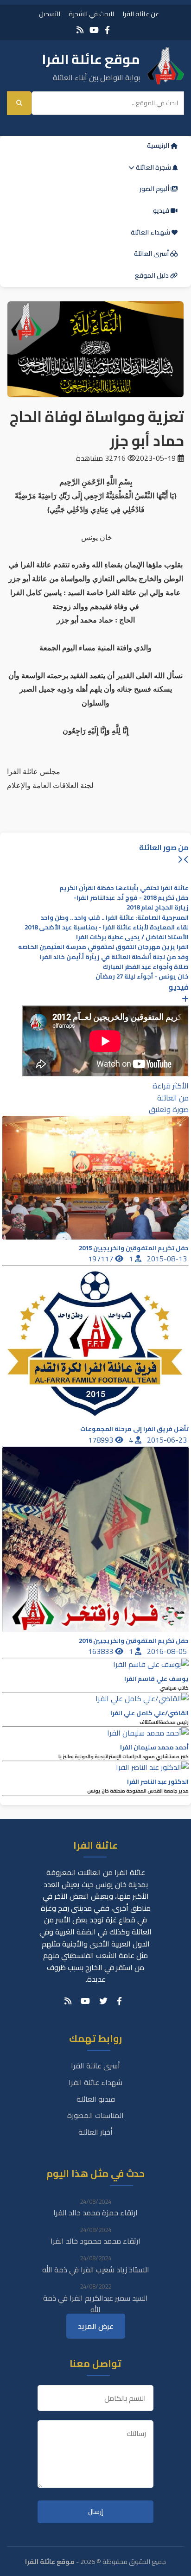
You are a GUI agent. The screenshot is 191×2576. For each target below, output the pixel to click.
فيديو (162, 210)
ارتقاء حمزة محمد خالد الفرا (95, 2213)
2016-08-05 (168, 1651)
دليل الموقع (153, 275)
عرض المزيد (96, 2326)
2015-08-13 (168, 1259)
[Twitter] (103, 2001)
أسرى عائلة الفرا (95, 2066)
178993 (102, 1440)
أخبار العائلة (95, 2132)
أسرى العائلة (152, 254)
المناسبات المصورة (95, 2115)
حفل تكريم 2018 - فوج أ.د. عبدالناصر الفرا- (131, 898)
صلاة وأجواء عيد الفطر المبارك (146, 967)
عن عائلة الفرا (141, 14)
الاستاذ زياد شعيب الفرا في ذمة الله (96, 2270)
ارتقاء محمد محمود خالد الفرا (95, 2241)
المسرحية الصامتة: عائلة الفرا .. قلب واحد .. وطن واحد (115, 918)
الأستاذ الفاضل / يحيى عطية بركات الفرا (132, 937)
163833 (102, 1651)
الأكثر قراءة (171, 1086)
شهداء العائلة (151, 232)
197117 (102, 1259)
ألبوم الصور (155, 189)
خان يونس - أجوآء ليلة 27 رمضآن (142, 976)
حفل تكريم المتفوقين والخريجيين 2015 (134, 1248)
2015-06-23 (168, 1440)
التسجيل (50, 14)
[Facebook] (107, 30)
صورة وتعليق (169, 1109)
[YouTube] (94, 30)
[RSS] (80, 30)
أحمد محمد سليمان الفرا (154, 1747)
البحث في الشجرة (91, 14)
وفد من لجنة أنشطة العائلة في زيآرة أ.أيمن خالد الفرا (114, 957)
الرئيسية (159, 146)
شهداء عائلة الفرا (95, 2082)
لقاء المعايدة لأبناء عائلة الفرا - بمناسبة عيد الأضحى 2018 (107, 927)
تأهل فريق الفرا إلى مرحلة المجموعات (134, 1429)
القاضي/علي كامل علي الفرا (150, 1713)
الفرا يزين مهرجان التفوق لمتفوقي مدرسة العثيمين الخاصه (103, 947)
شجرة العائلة (153, 167)
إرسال (95, 2512)
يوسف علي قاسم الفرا (156, 1679)
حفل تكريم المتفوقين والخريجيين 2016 (134, 1641)
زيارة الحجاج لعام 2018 (158, 907)
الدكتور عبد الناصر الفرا (158, 1782)
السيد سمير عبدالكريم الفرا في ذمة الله (95, 2304)
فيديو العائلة (96, 2099)
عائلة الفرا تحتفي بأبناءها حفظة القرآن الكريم (124, 888)
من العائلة (173, 1098)
